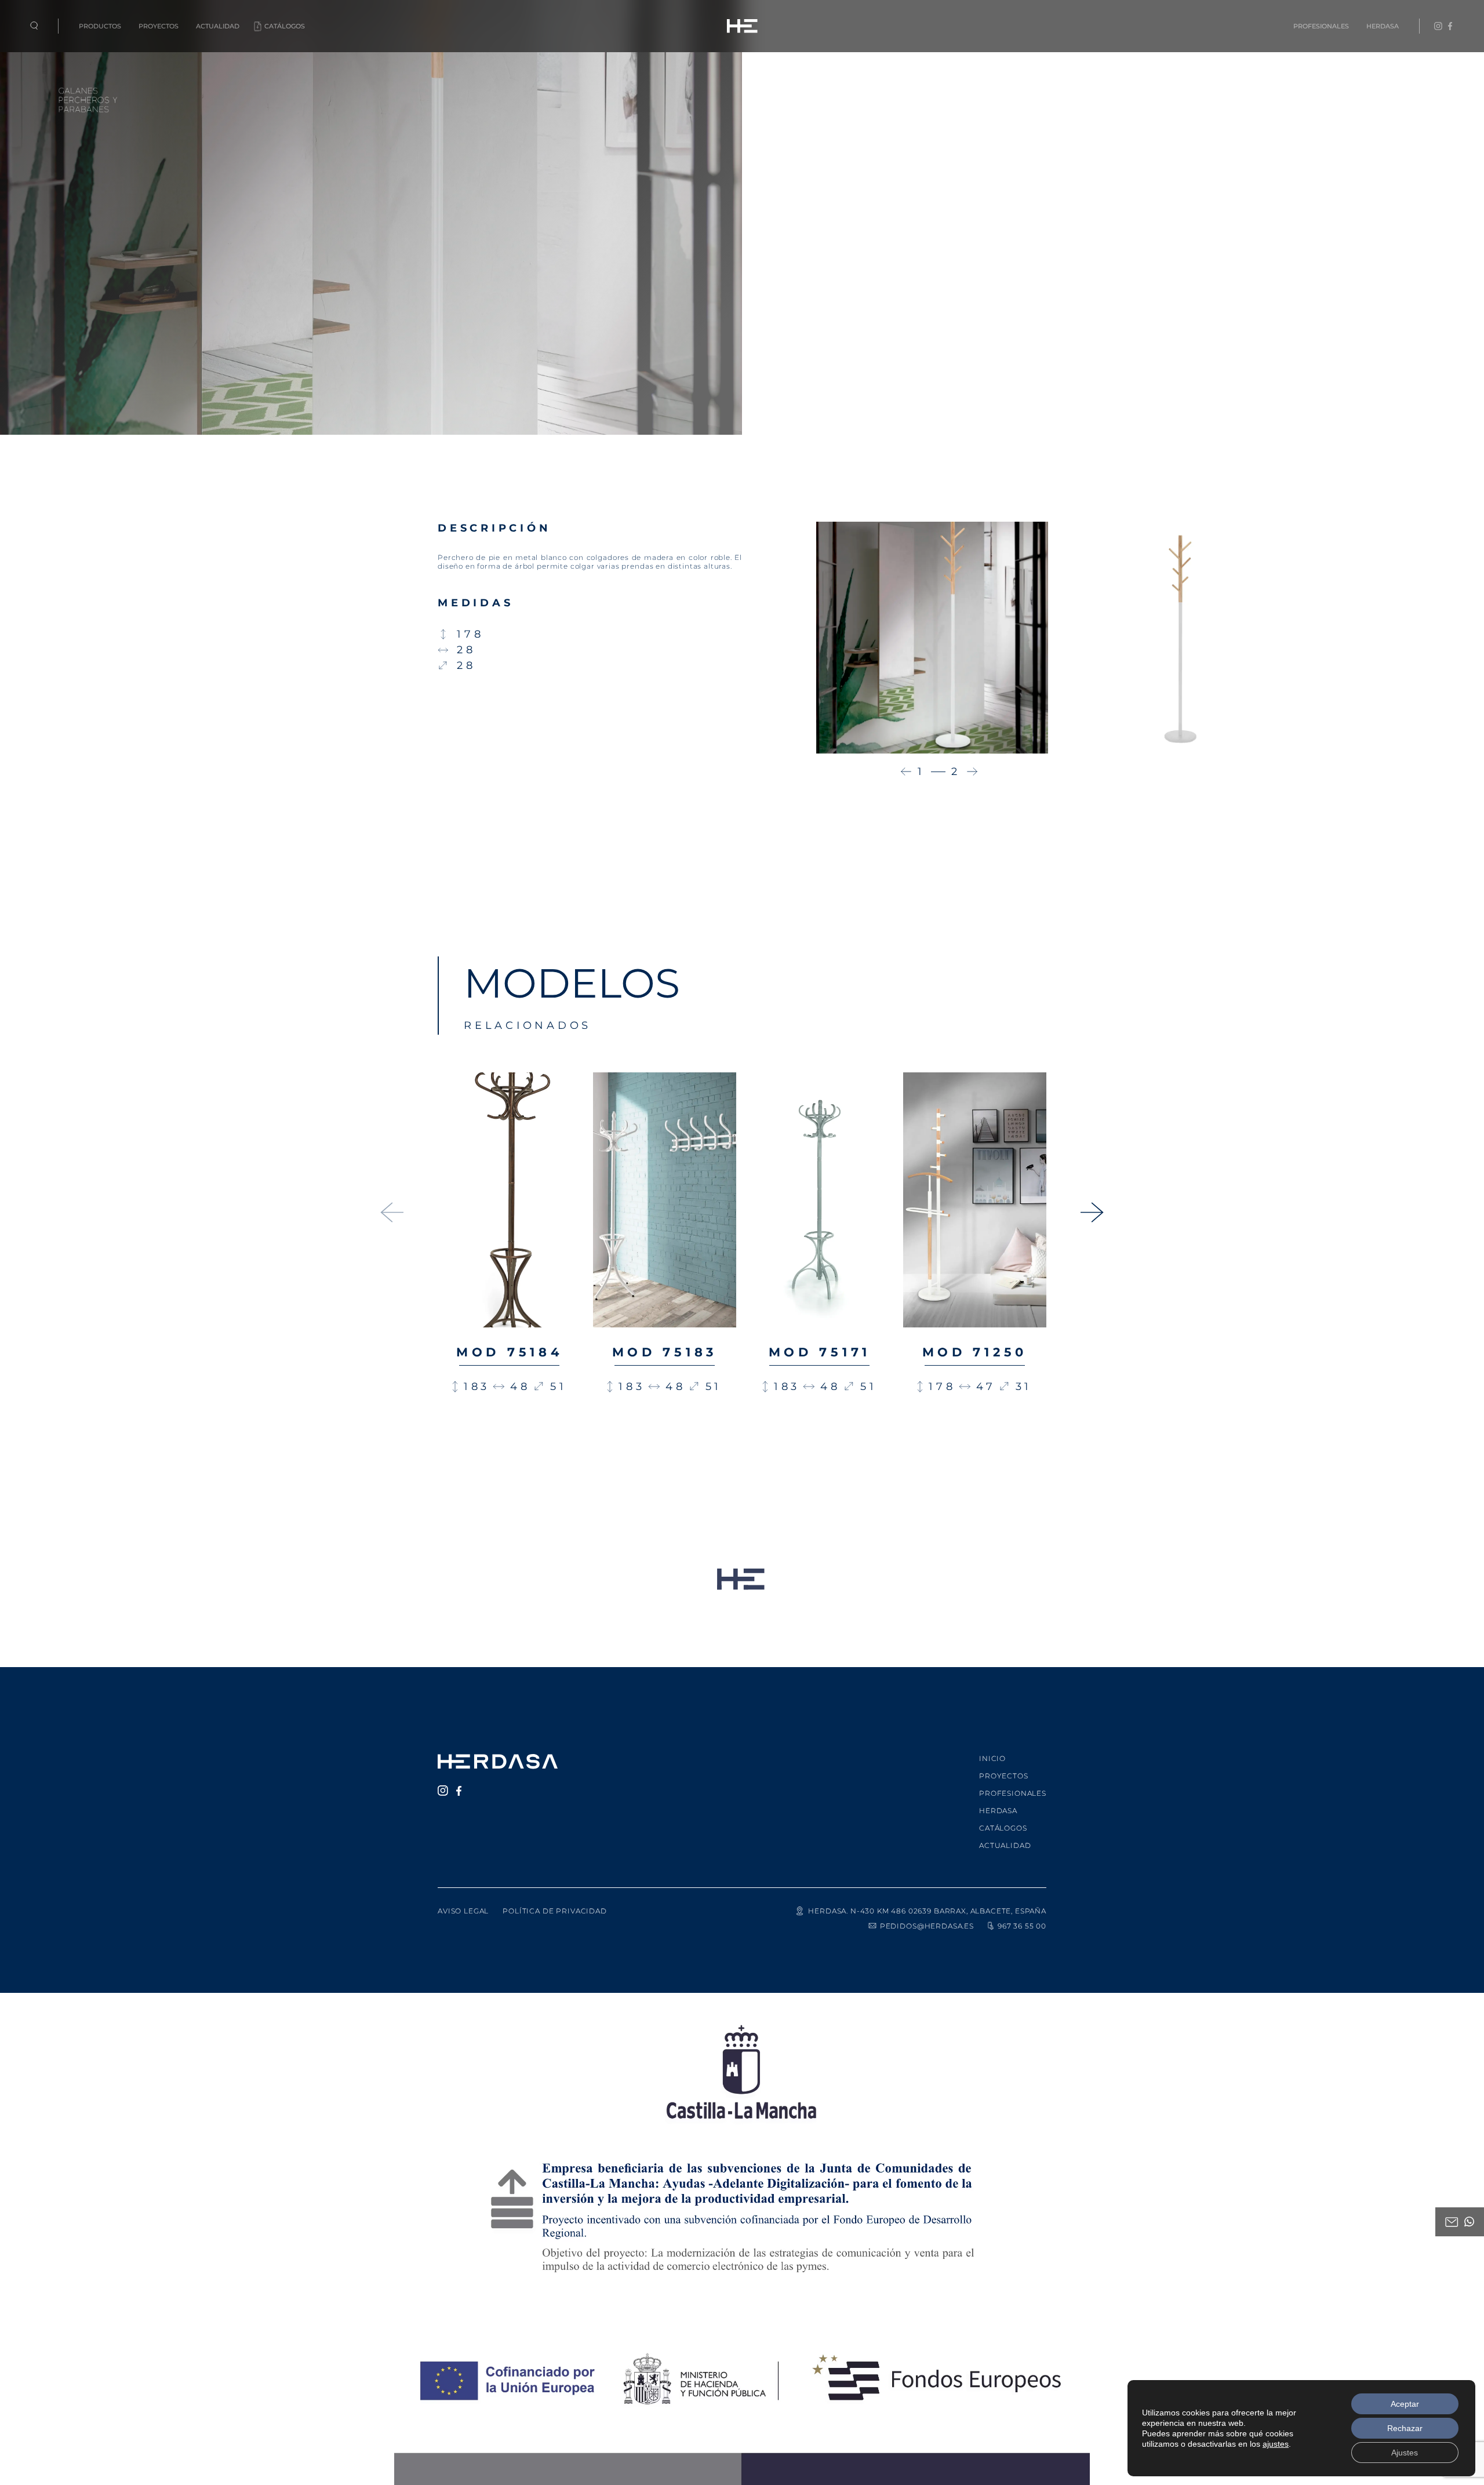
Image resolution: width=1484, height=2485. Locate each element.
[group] (510, 1272)
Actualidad (218, 26)
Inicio (992, 1758)
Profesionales (1321, 26)
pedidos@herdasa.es (927, 1926)
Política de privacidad (554, 1911)
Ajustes (1405, 2453)
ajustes (1276, 2444)
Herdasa (1383, 26)
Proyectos (159, 26)
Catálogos (285, 26)
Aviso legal (463, 1911)
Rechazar (1405, 2428)
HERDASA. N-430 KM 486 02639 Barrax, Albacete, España (927, 1911)
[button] (906, 772)
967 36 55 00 (1022, 1926)
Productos (100, 26)
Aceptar (1405, 2404)
